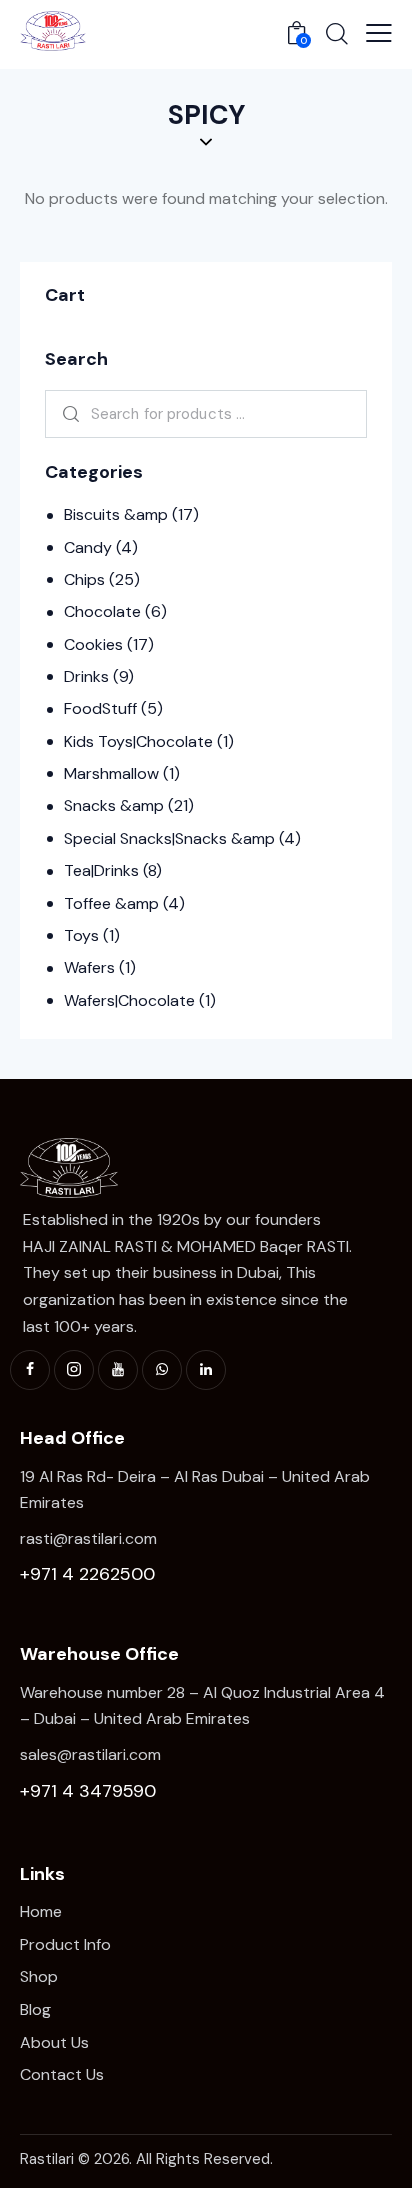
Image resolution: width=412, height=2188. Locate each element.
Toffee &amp (111, 903)
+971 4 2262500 (87, 1574)
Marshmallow (111, 773)
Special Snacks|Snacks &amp (169, 838)
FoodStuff (100, 708)
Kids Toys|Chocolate (138, 741)
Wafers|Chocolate (129, 1000)
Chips (84, 579)
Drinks (86, 676)
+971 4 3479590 (88, 1791)
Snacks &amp (114, 805)
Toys (81, 935)
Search (67, 414)
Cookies (93, 644)
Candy (88, 547)
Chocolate (102, 611)
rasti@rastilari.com (88, 1538)
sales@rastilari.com (90, 1754)
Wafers (89, 967)
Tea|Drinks (101, 870)
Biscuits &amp (116, 514)
